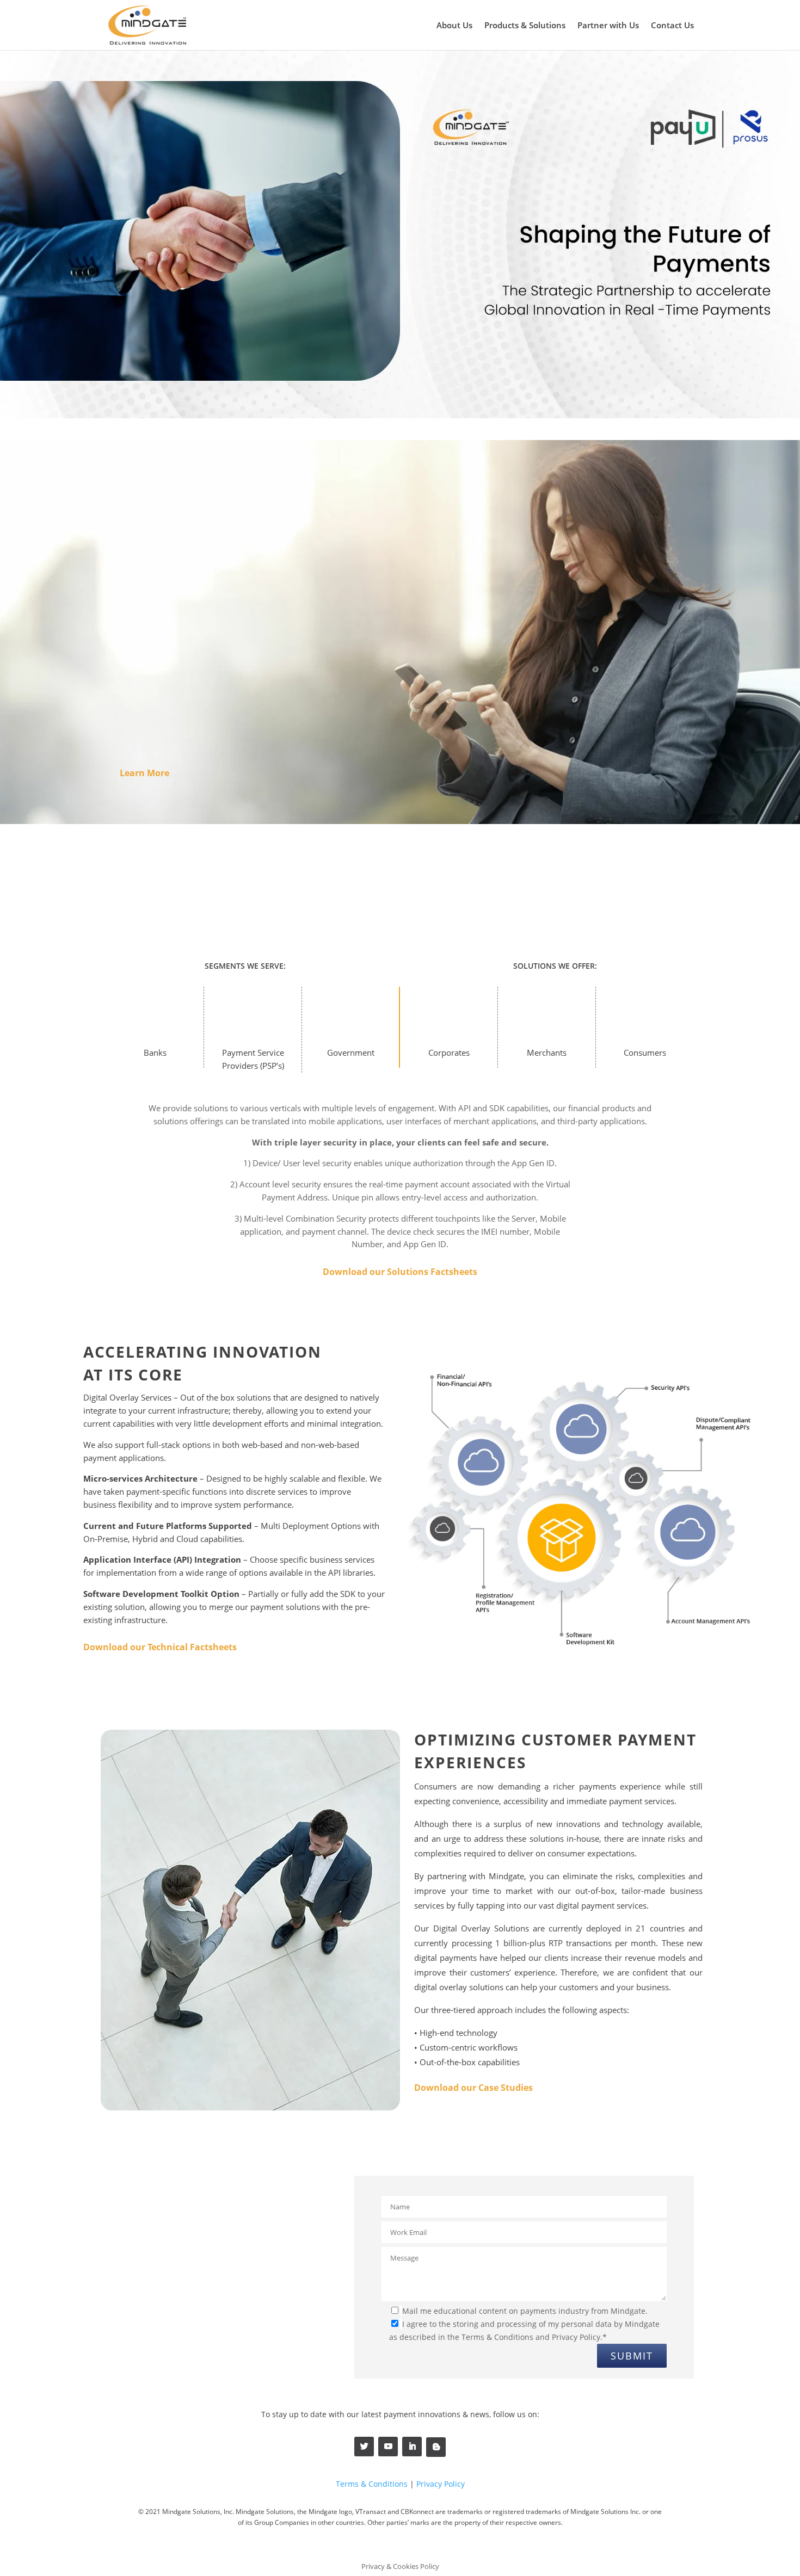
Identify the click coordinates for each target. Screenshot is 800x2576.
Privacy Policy (441, 2484)
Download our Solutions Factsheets (400, 1272)
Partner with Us (608, 26)
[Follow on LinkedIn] (412, 2447)
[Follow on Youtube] (388, 2447)
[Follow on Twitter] (364, 2447)
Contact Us (672, 26)
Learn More (144, 773)
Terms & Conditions (372, 2484)
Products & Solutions (525, 26)
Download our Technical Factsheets (160, 1647)
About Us (454, 26)
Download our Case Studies (473, 2088)
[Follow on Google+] (436, 2447)
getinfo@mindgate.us (145, 2329)
